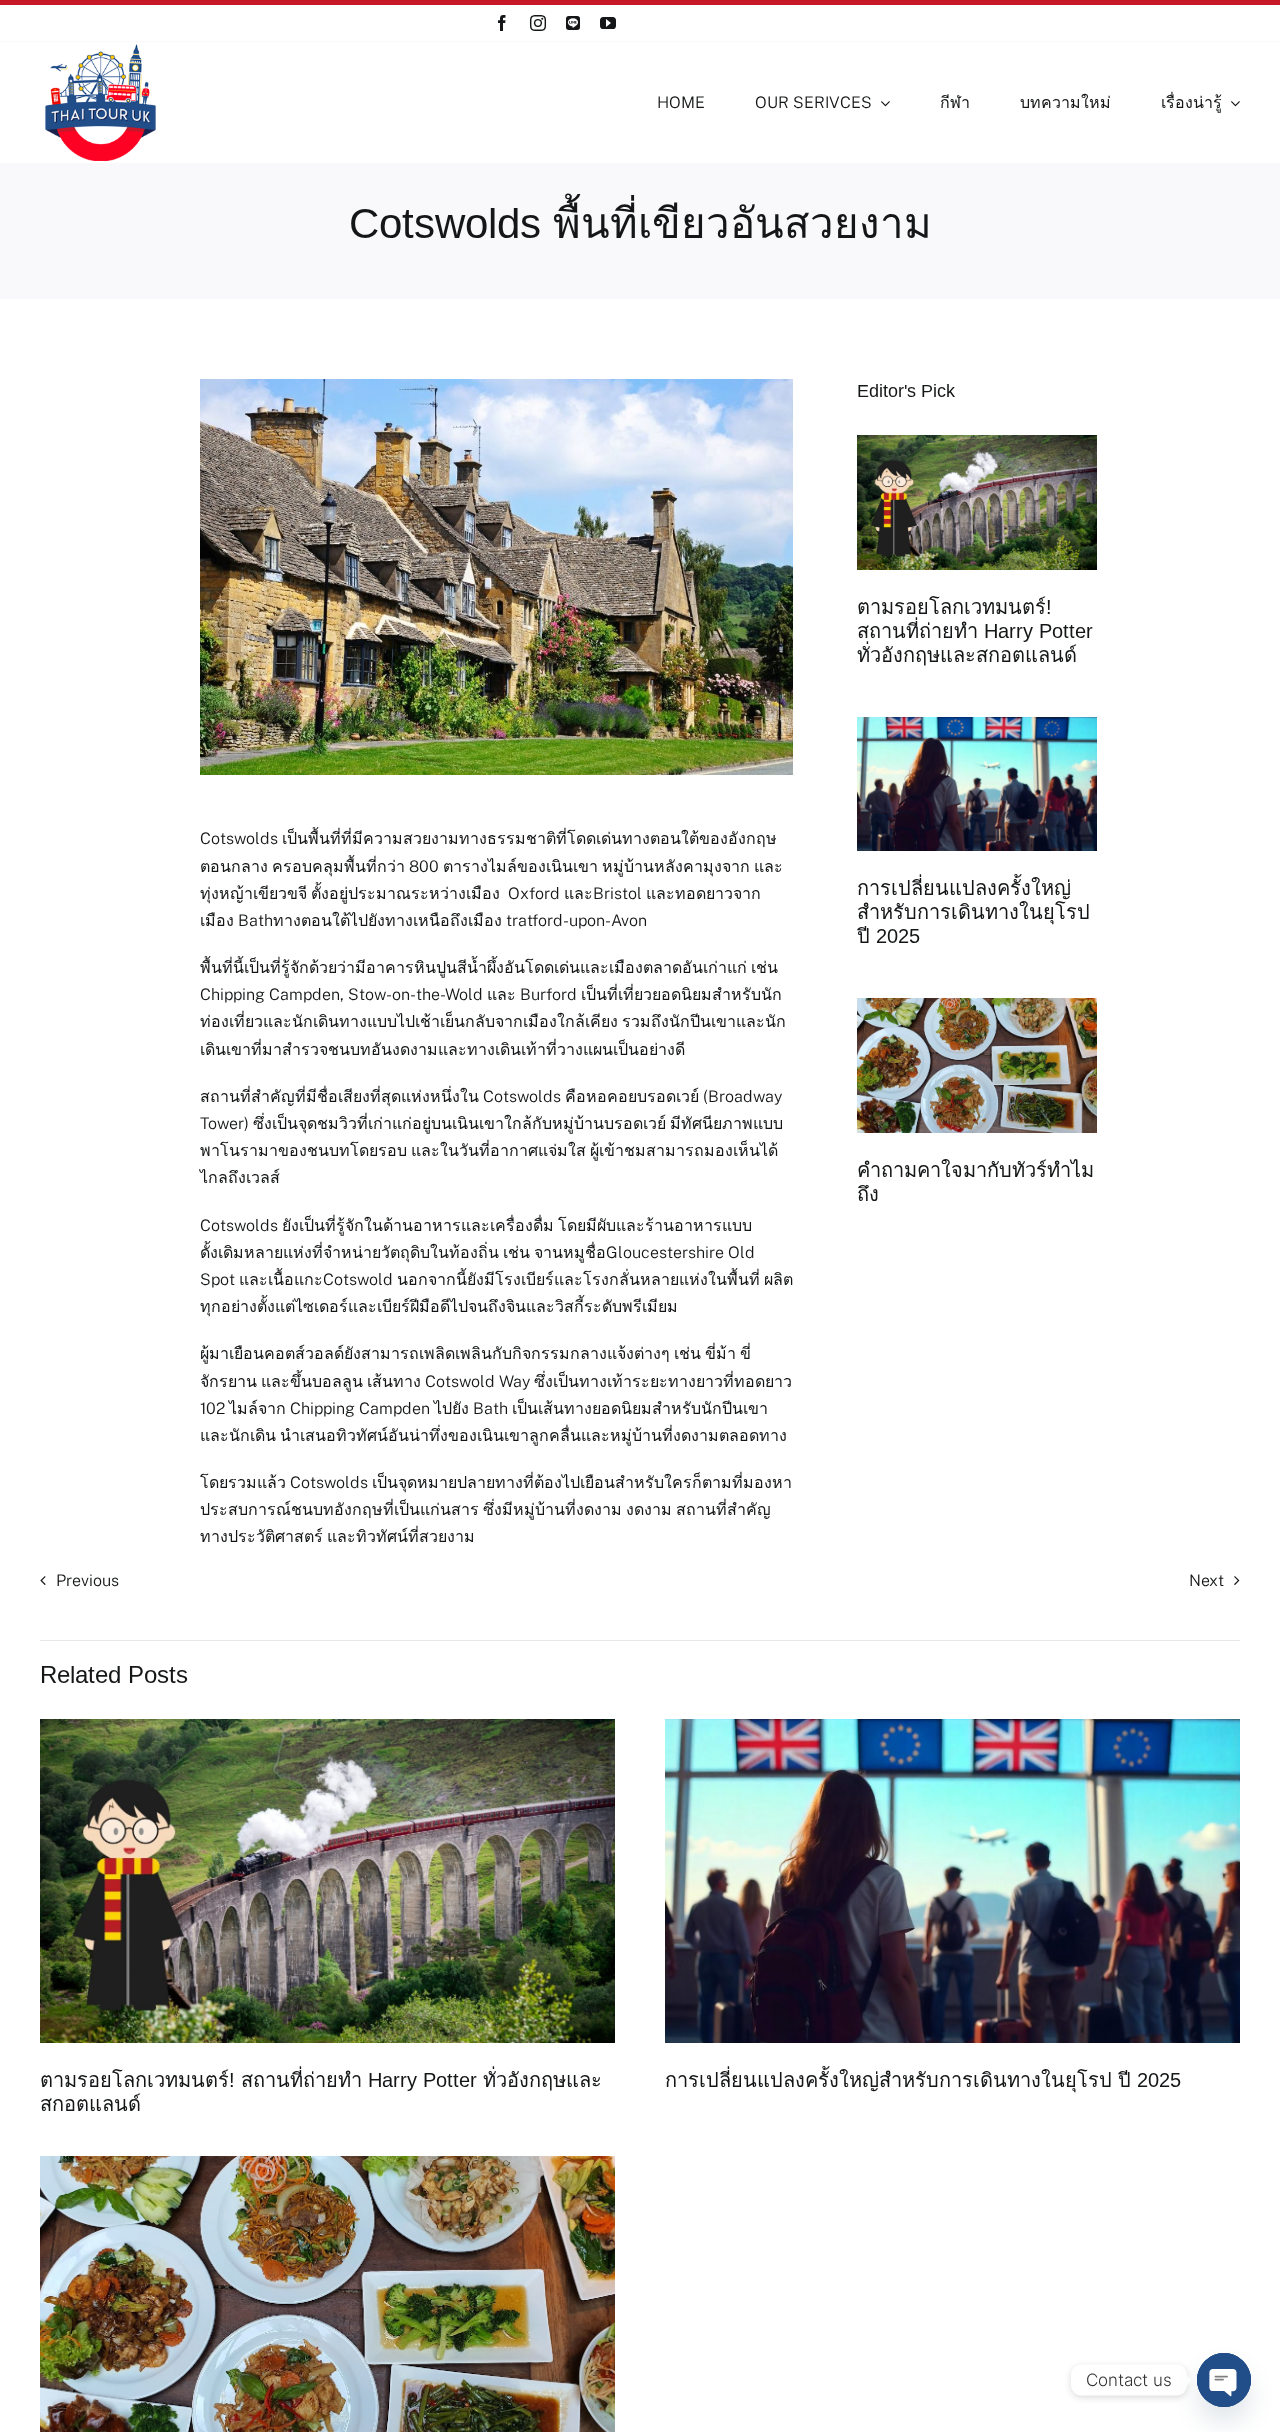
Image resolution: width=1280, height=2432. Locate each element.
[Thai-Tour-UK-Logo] (100, 49)
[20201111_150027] (976, 1005)
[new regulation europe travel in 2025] (976, 724)
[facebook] (502, 23)
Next (1206, 1580)
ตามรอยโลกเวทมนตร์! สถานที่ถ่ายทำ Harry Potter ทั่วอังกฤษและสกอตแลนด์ (975, 631)
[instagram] (538, 23)
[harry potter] (976, 442)
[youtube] (608, 23)
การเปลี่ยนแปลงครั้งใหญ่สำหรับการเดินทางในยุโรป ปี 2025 (973, 912)
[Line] (573, 23)
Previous (87, 1580)
